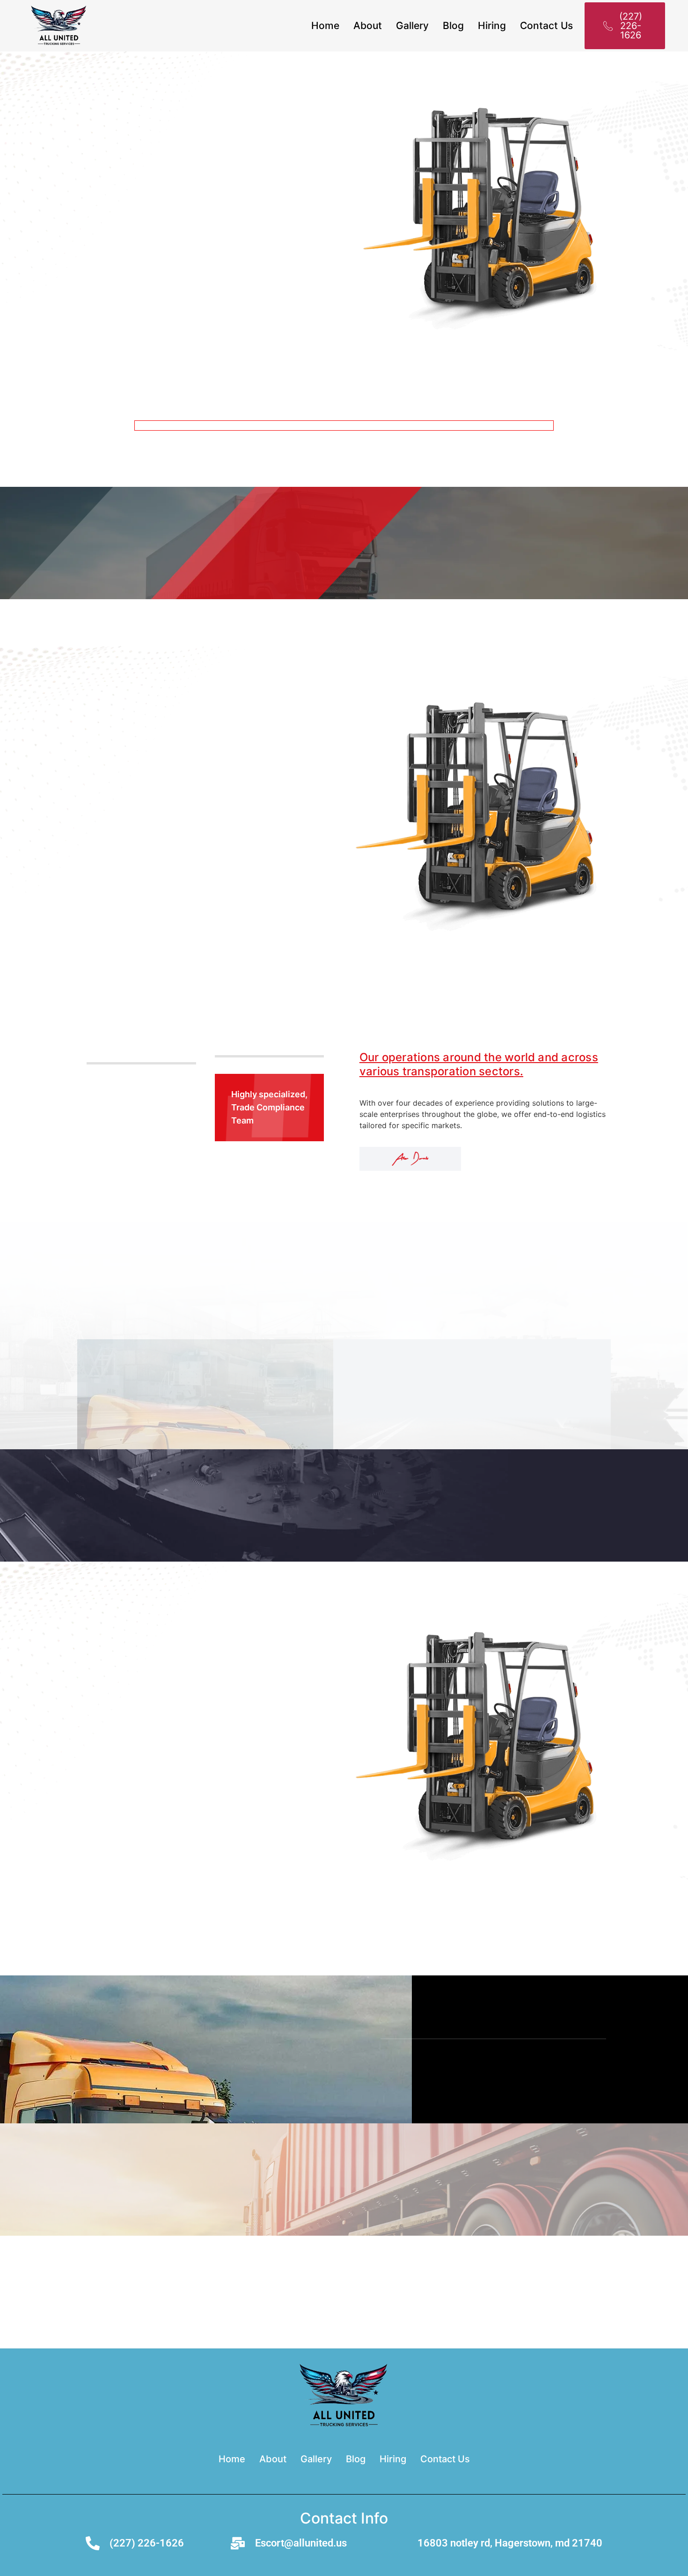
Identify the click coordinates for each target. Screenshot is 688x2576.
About (368, 26)
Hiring (492, 26)
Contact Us (546, 26)
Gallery (412, 26)
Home (325, 26)
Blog (453, 26)
